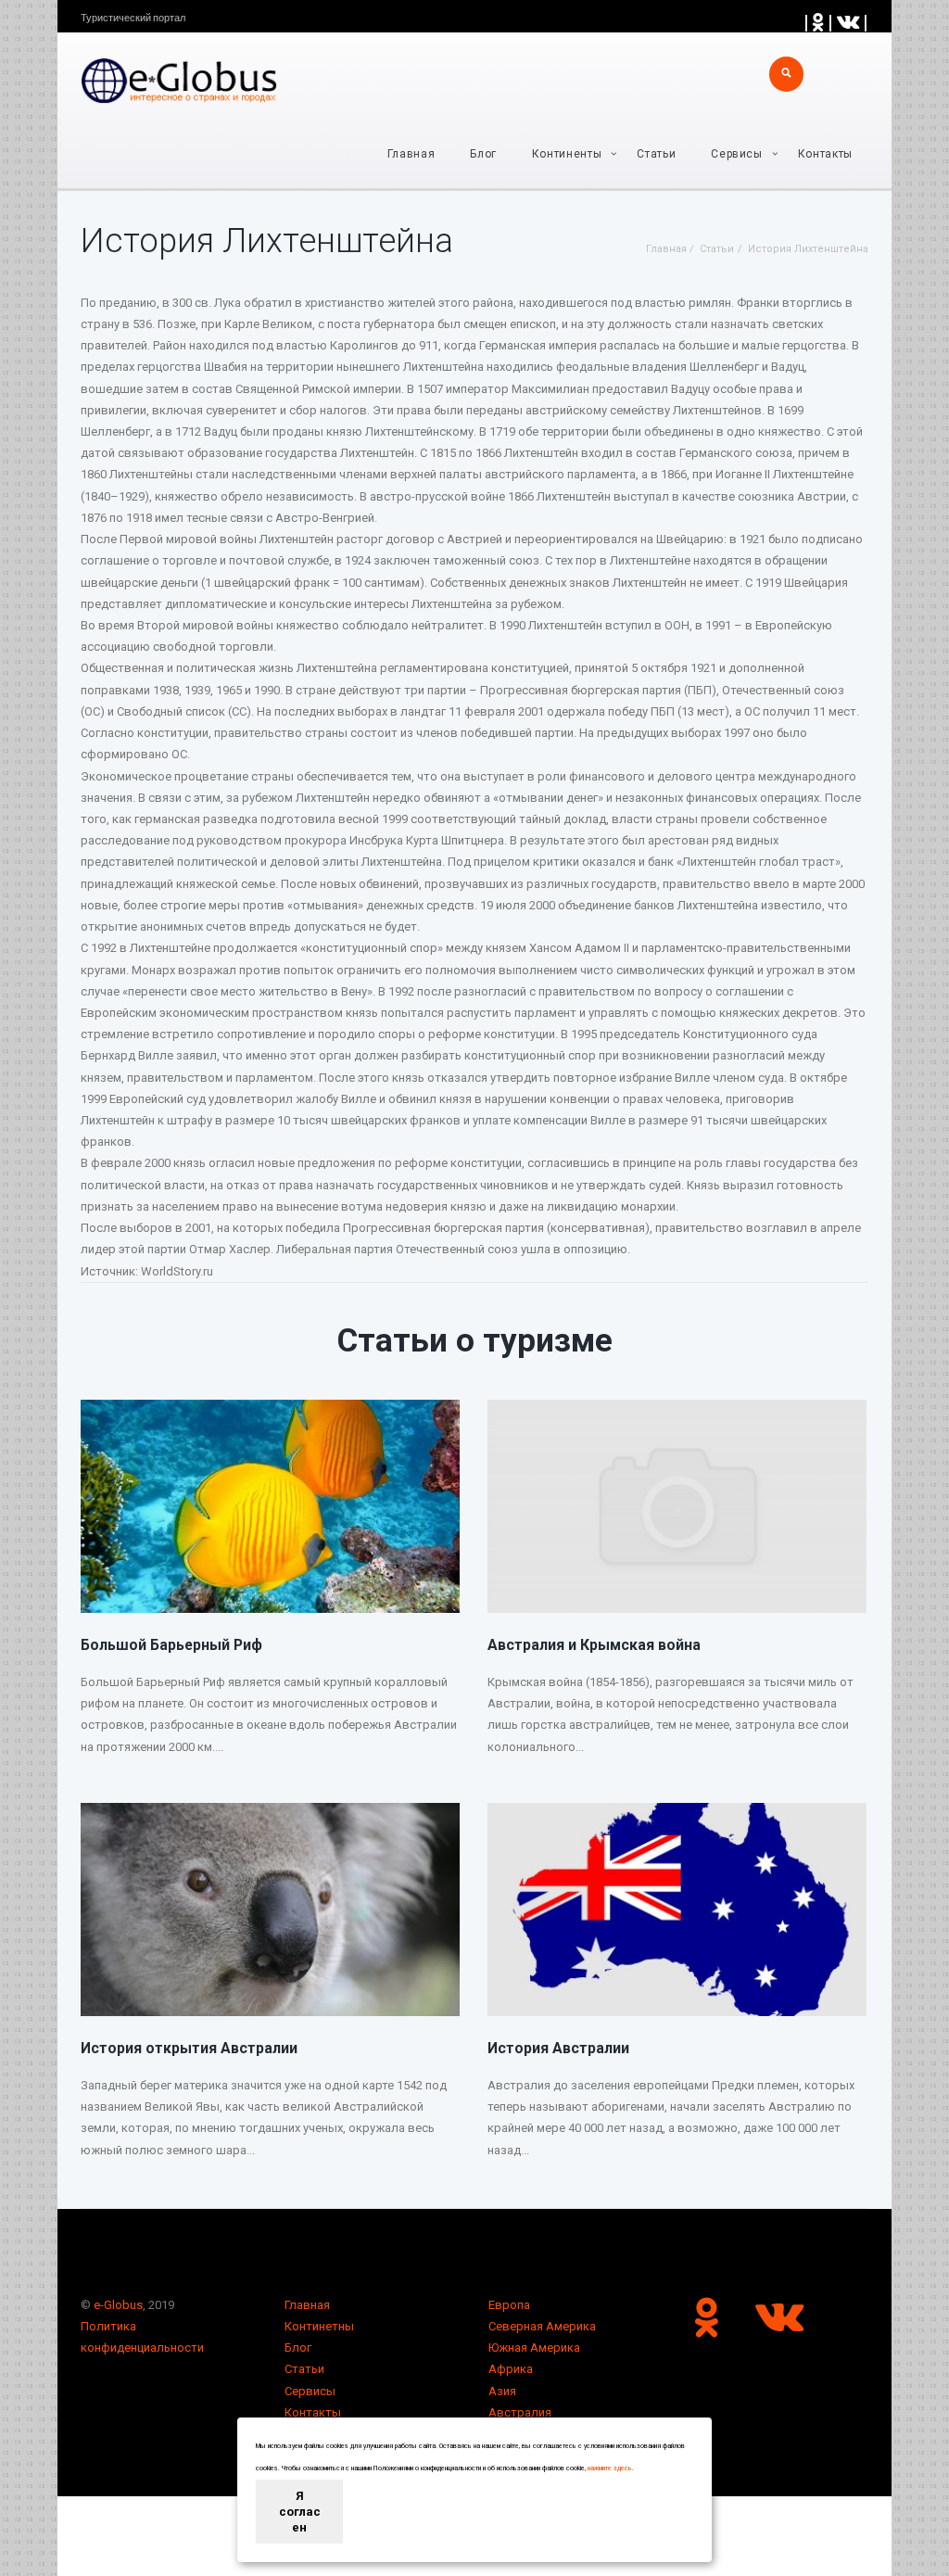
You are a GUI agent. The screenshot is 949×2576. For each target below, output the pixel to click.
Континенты (567, 154)
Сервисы (310, 2391)
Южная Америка (534, 2348)
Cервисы (737, 154)
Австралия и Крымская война (594, 1645)
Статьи (656, 154)
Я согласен (300, 2512)
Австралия (520, 2412)
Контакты (825, 154)
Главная (411, 154)
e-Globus (118, 2305)
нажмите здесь (610, 2468)
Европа (509, 2305)
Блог (483, 154)
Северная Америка (542, 2326)
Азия (502, 2391)
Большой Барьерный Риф (171, 1645)
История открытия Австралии (189, 2048)
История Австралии (558, 2048)
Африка (511, 2369)
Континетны (319, 2326)
